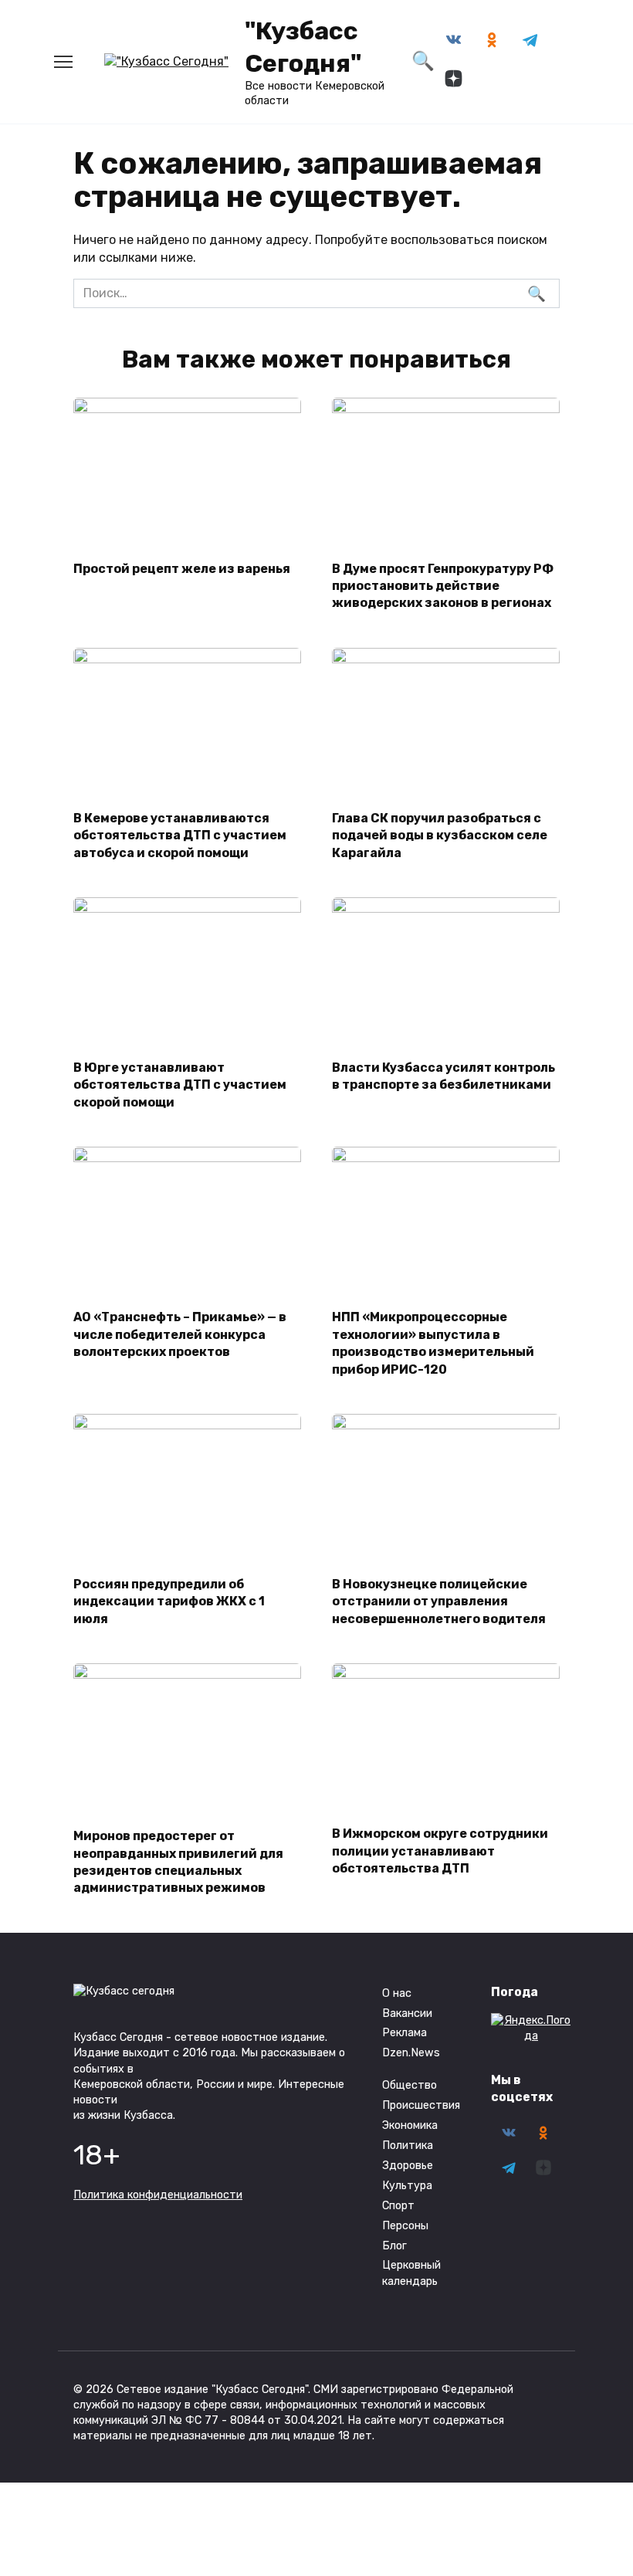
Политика (408, 2146)
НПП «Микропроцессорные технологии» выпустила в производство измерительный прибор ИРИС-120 (433, 1343)
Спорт (398, 2206)
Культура (407, 2186)
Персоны (405, 2226)
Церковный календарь (411, 2273)
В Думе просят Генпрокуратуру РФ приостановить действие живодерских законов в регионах (443, 585)
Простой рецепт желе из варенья (182, 568)
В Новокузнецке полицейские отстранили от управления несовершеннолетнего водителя (439, 1602)
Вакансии (407, 2013)
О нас (397, 1993)
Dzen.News (411, 2053)
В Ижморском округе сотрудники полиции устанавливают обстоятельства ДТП (440, 1851)
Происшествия (421, 2105)
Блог (394, 2246)
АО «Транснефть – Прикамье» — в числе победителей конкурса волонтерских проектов (180, 1334)
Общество (410, 2085)
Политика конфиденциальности (158, 2195)
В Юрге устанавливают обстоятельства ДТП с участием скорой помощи (180, 1085)
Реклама (405, 2033)
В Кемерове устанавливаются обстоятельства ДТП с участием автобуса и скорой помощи (180, 835)
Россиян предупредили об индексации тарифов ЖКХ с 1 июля (169, 1602)
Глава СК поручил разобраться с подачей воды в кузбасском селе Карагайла (440, 835)
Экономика (410, 2125)
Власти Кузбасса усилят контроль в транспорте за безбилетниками (443, 1076)
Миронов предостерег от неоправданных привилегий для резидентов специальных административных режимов (178, 1862)
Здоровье (408, 2166)
